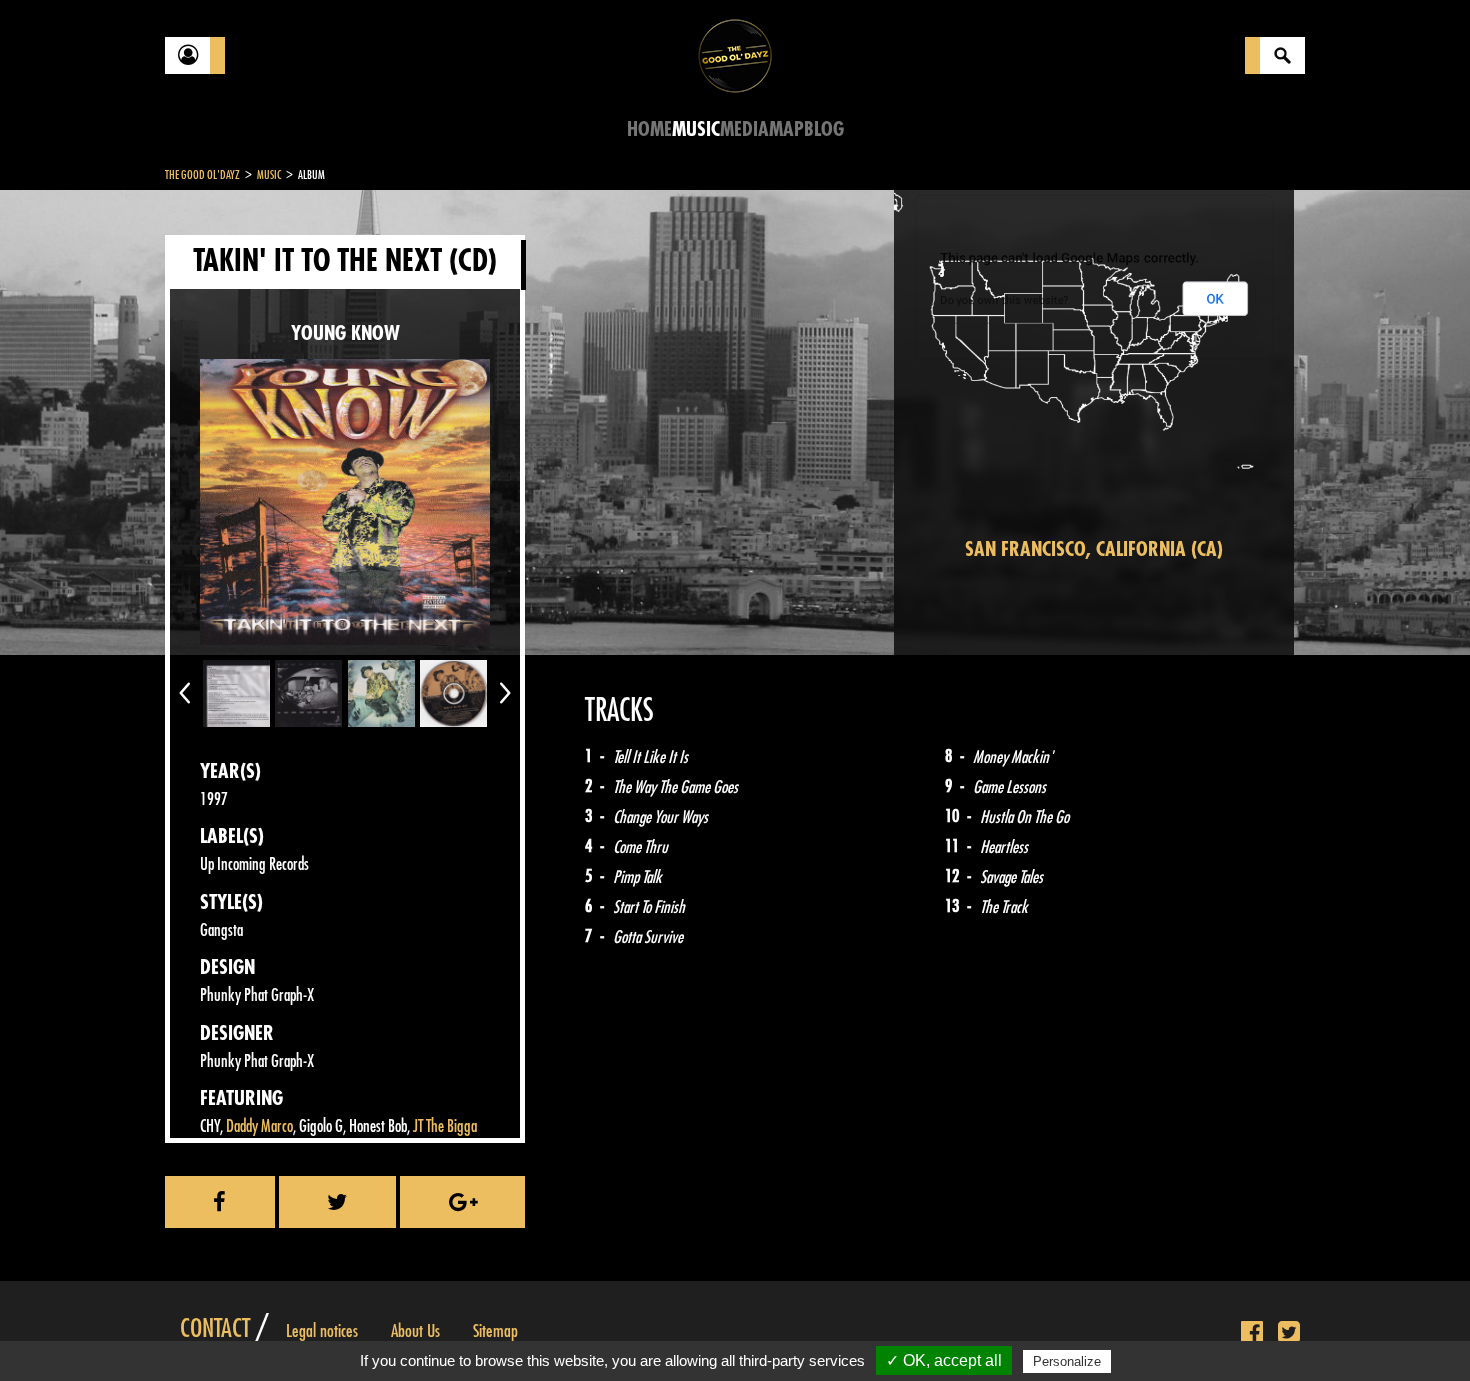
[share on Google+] (462, 1202)
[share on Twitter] (338, 1202)
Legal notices (322, 1331)
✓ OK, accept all (944, 1360)
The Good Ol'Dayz (202, 175)
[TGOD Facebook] (1252, 1333)
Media (744, 129)
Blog (824, 129)
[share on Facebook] (220, 1202)
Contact (215, 1329)
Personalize (1067, 1361)
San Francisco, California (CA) (1094, 549)
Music (696, 129)
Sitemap (495, 1331)
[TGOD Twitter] (1289, 1333)
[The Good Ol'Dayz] (735, 54)
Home (649, 129)
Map (786, 129)
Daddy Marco (259, 1126)
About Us (415, 1331)
